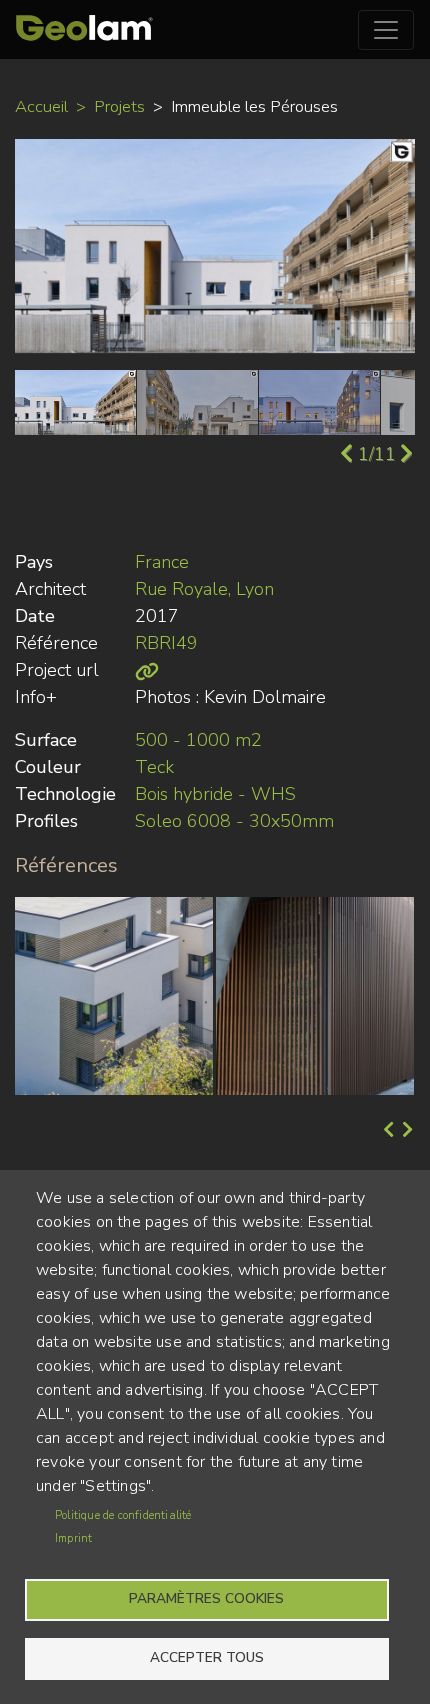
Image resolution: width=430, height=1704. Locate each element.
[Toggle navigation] (386, 30)
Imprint (73, 1538)
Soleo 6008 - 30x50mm (234, 821)
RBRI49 (166, 643)
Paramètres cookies (206, 1598)
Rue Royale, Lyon (204, 589)
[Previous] (386, 1131)
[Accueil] (84, 29)
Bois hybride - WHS (215, 794)
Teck (154, 767)
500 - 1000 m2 (198, 740)
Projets (119, 106)
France (162, 562)
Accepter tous (207, 1657)
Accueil (41, 106)
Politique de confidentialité (123, 1515)
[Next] (405, 1131)
